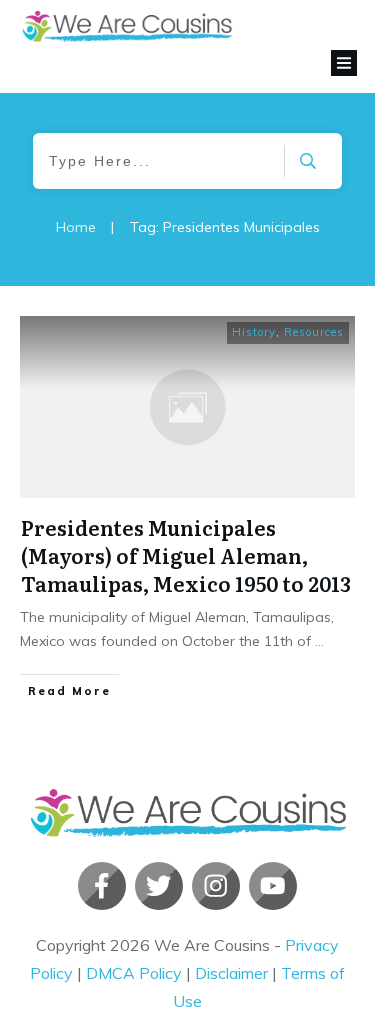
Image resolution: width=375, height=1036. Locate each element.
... (319, 641)
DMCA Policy (134, 973)
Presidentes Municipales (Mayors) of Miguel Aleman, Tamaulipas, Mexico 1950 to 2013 (186, 555)
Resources (314, 332)
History (254, 332)
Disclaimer (231, 973)
